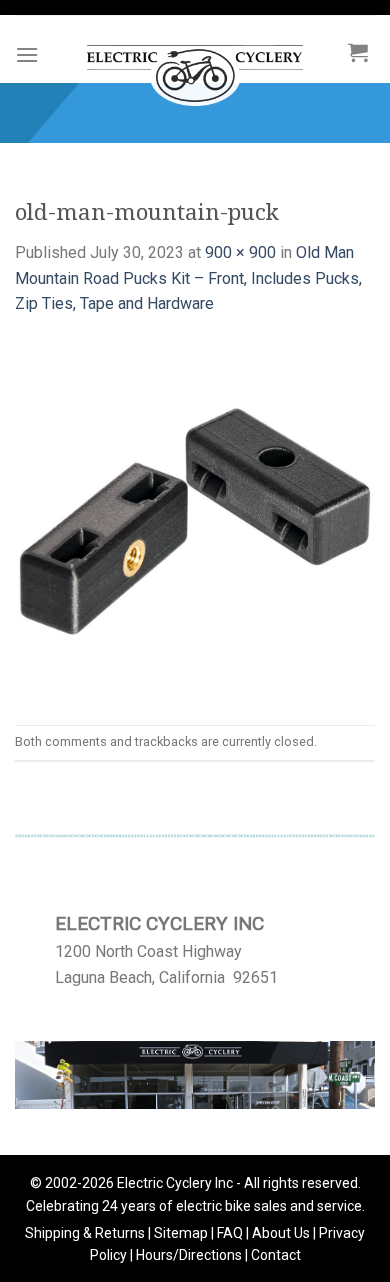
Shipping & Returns (85, 1233)
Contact (276, 1255)
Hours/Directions (189, 1255)
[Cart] (358, 52)
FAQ (230, 1233)
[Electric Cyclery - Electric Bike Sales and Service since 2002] (195, 65)
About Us (281, 1233)
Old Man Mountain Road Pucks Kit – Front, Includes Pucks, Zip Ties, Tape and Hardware (188, 278)
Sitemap (181, 1233)
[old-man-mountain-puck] (195, 519)
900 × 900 (240, 252)
